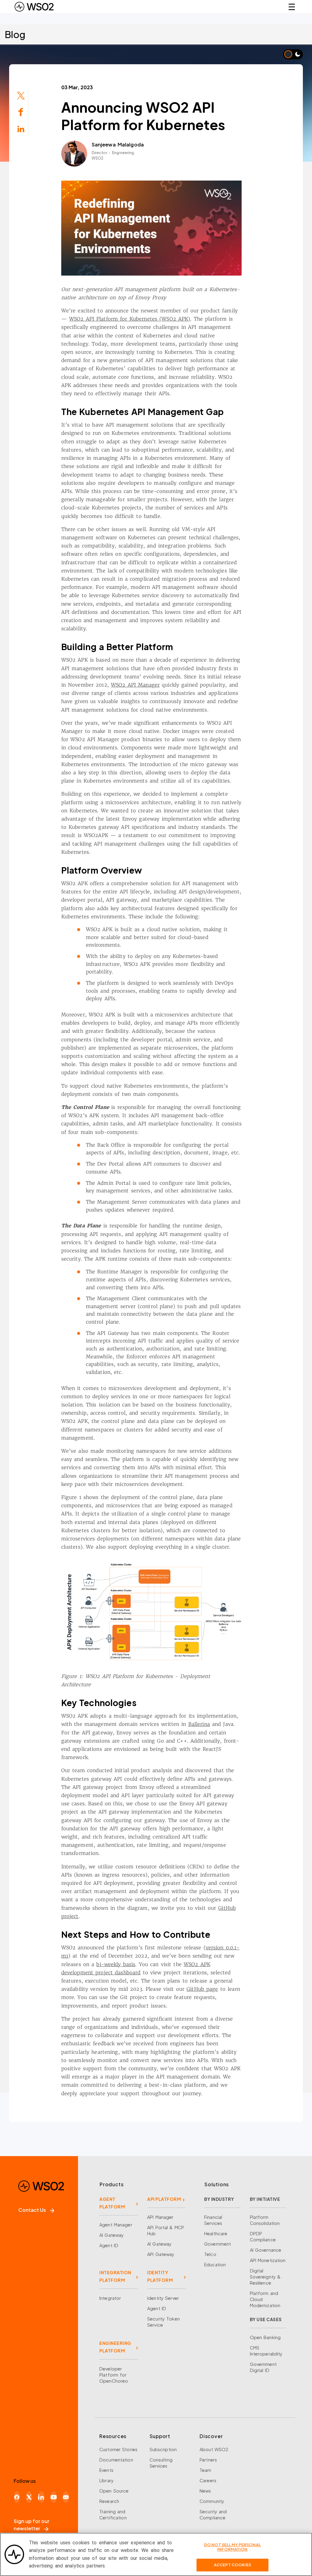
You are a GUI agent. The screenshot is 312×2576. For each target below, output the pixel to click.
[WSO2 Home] (34, 7)
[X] (29, 2497)
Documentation (116, 2460)
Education (215, 2265)
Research (109, 2501)
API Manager (160, 2217)
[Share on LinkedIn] (21, 128)
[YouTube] (54, 2497)
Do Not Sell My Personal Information (232, 2547)
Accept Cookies (232, 2565)
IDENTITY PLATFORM (160, 2276)
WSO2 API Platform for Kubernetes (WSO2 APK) (130, 319)
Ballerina (199, 1724)
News (205, 2491)
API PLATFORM (164, 2199)
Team (206, 2470)
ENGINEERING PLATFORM (115, 2347)
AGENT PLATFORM (112, 2203)
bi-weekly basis (116, 1964)
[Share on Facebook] (21, 112)
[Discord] (66, 2497)
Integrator (110, 2298)
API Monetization (268, 2260)
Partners (208, 2460)
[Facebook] (17, 2497)
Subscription (163, 2449)
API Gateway (161, 2254)
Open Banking (265, 2337)
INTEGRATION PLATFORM (115, 2276)
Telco (210, 2254)
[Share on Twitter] (21, 95)
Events (106, 2470)
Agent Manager (116, 2225)
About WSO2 (214, 2449)
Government (218, 2244)
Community (212, 2501)
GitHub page (202, 1989)
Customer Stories (118, 2449)
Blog (15, 34)
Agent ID (109, 2245)
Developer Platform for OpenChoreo (114, 2375)
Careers (208, 2480)
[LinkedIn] (41, 2497)
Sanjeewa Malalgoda (118, 144)
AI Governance (266, 2250)
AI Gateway (112, 2235)
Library (106, 2480)
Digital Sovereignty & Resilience (265, 2277)
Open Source (114, 2491)
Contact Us (32, 2210)
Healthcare (216, 2233)
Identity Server (163, 2298)
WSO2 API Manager (135, 685)
